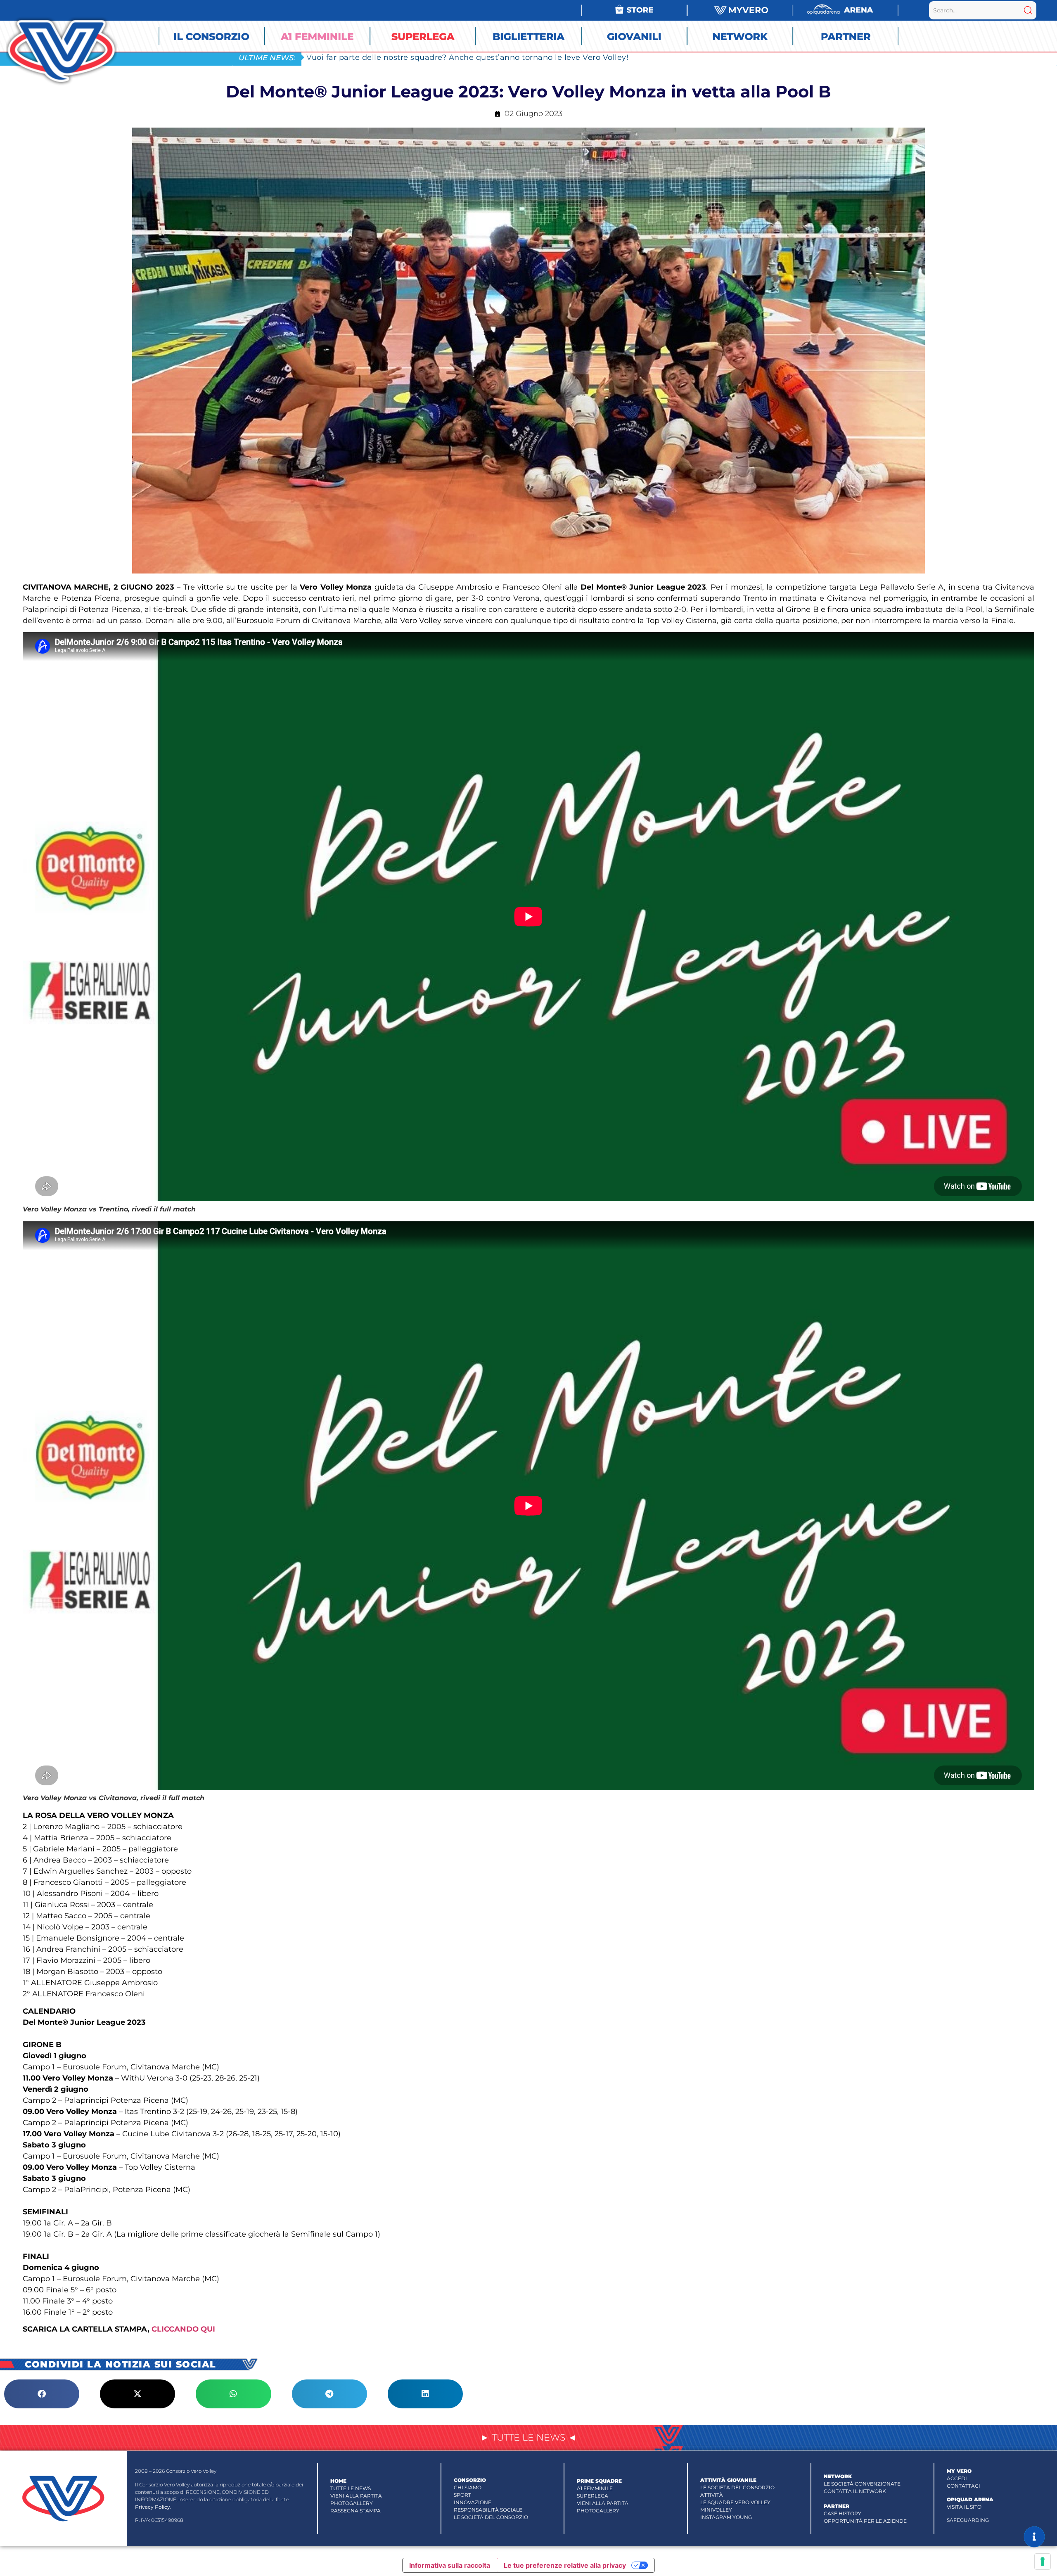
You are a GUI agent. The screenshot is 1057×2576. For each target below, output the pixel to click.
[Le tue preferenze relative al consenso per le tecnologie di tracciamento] (1043, 2562)
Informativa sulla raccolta (450, 2565)
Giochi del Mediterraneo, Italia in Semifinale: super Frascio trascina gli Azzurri (457, 57)
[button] (42, 2394)
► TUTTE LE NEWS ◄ (528, 2437)
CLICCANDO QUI (183, 2329)
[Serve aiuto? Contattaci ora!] (1034, 2537)
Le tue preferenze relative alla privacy (565, 2565)
